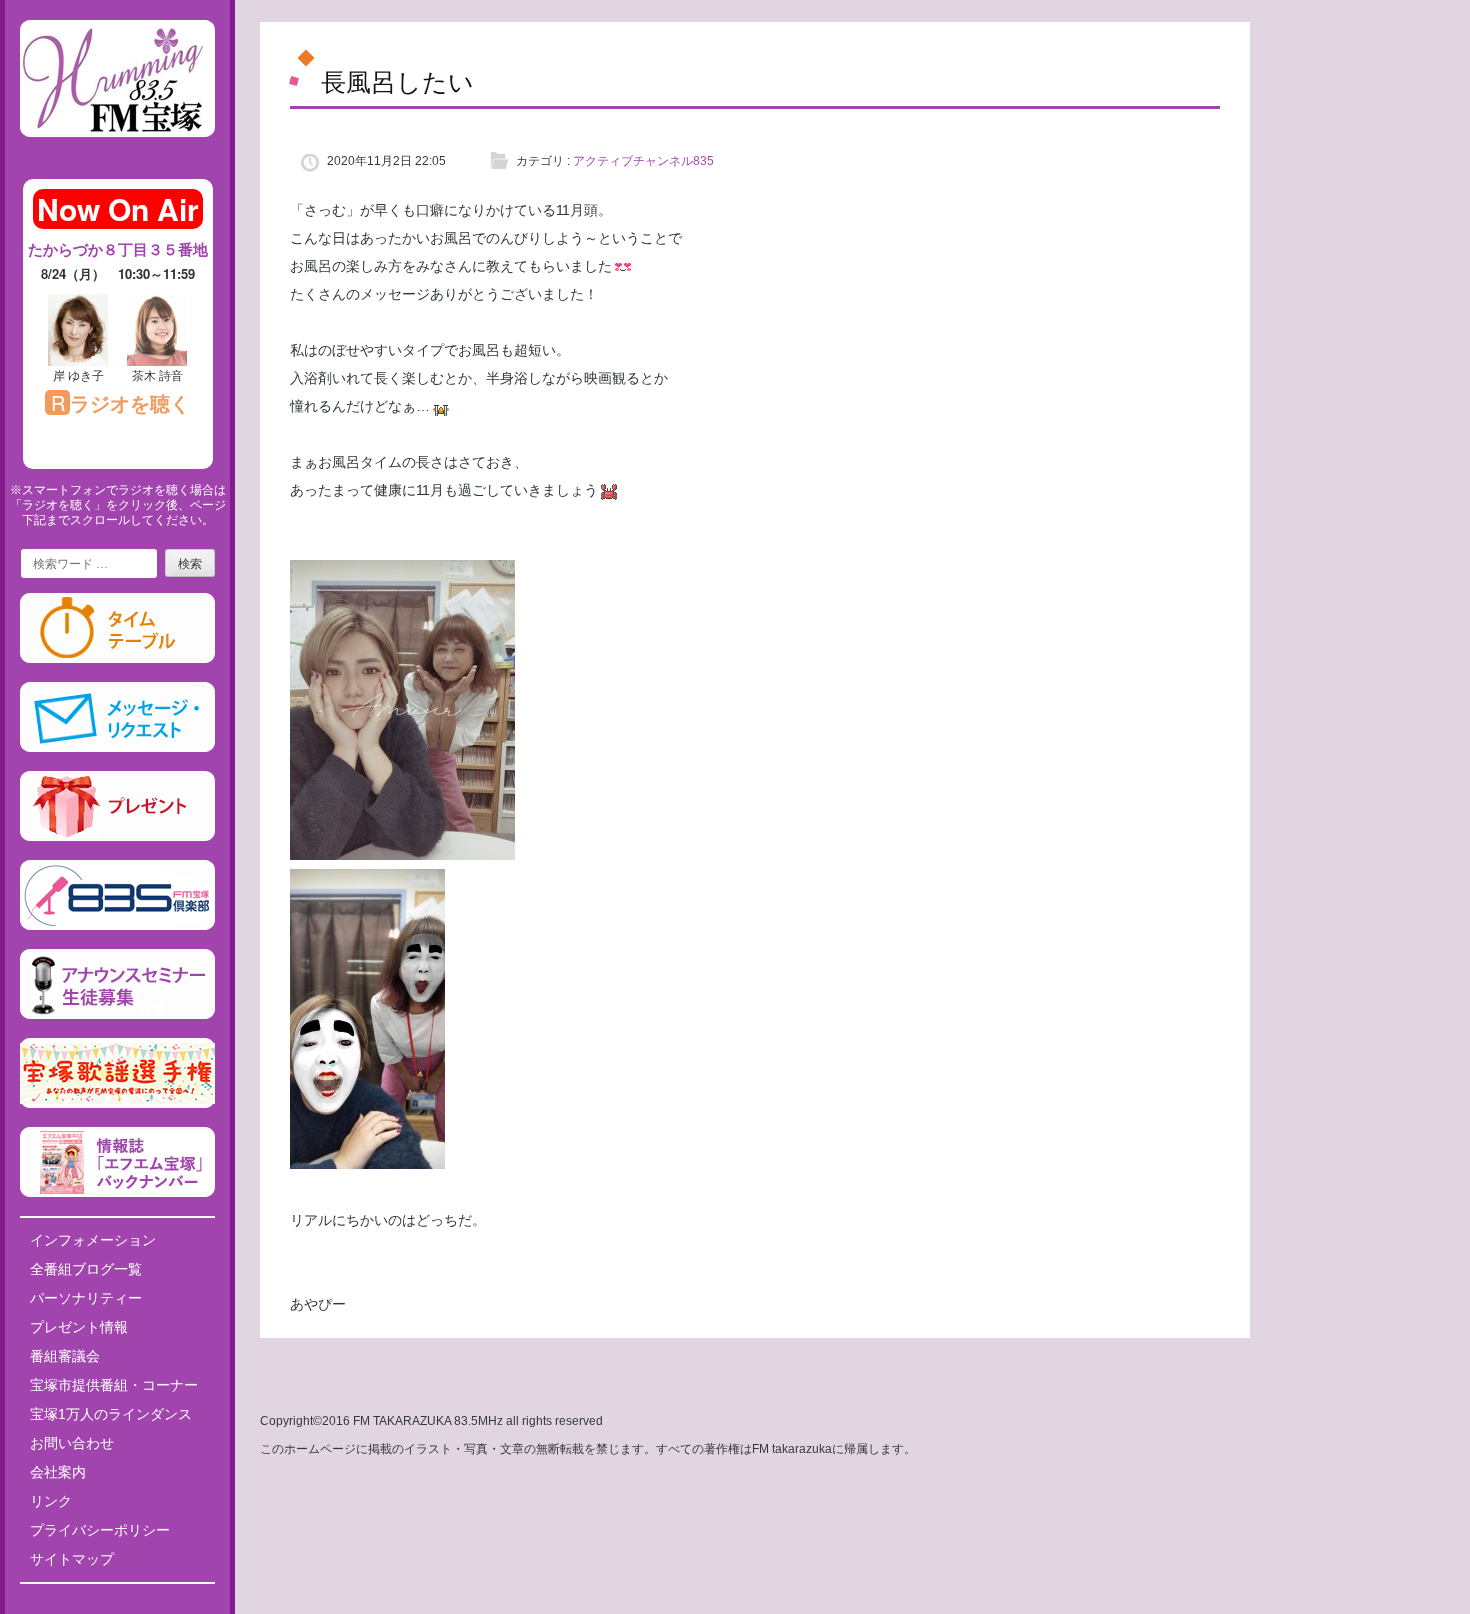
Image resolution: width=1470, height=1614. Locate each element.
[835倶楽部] (117, 926)
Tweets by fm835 (117, 1606)
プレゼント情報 (79, 1327)
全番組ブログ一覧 (86, 1269)
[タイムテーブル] (117, 659)
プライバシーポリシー (100, 1530)
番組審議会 (65, 1356)
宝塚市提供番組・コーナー (114, 1385)
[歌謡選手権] (117, 1104)
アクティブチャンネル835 (643, 161)
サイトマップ (72, 1559)
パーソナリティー (86, 1298)
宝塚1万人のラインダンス (111, 1414)
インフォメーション (93, 1240)
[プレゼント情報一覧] (117, 837)
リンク (51, 1501)
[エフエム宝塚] (117, 153)
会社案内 (58, 1472)
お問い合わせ (72, 1443)
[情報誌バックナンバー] (117, 1193)
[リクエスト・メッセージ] (117, 748)
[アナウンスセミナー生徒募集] (117, 1015)
